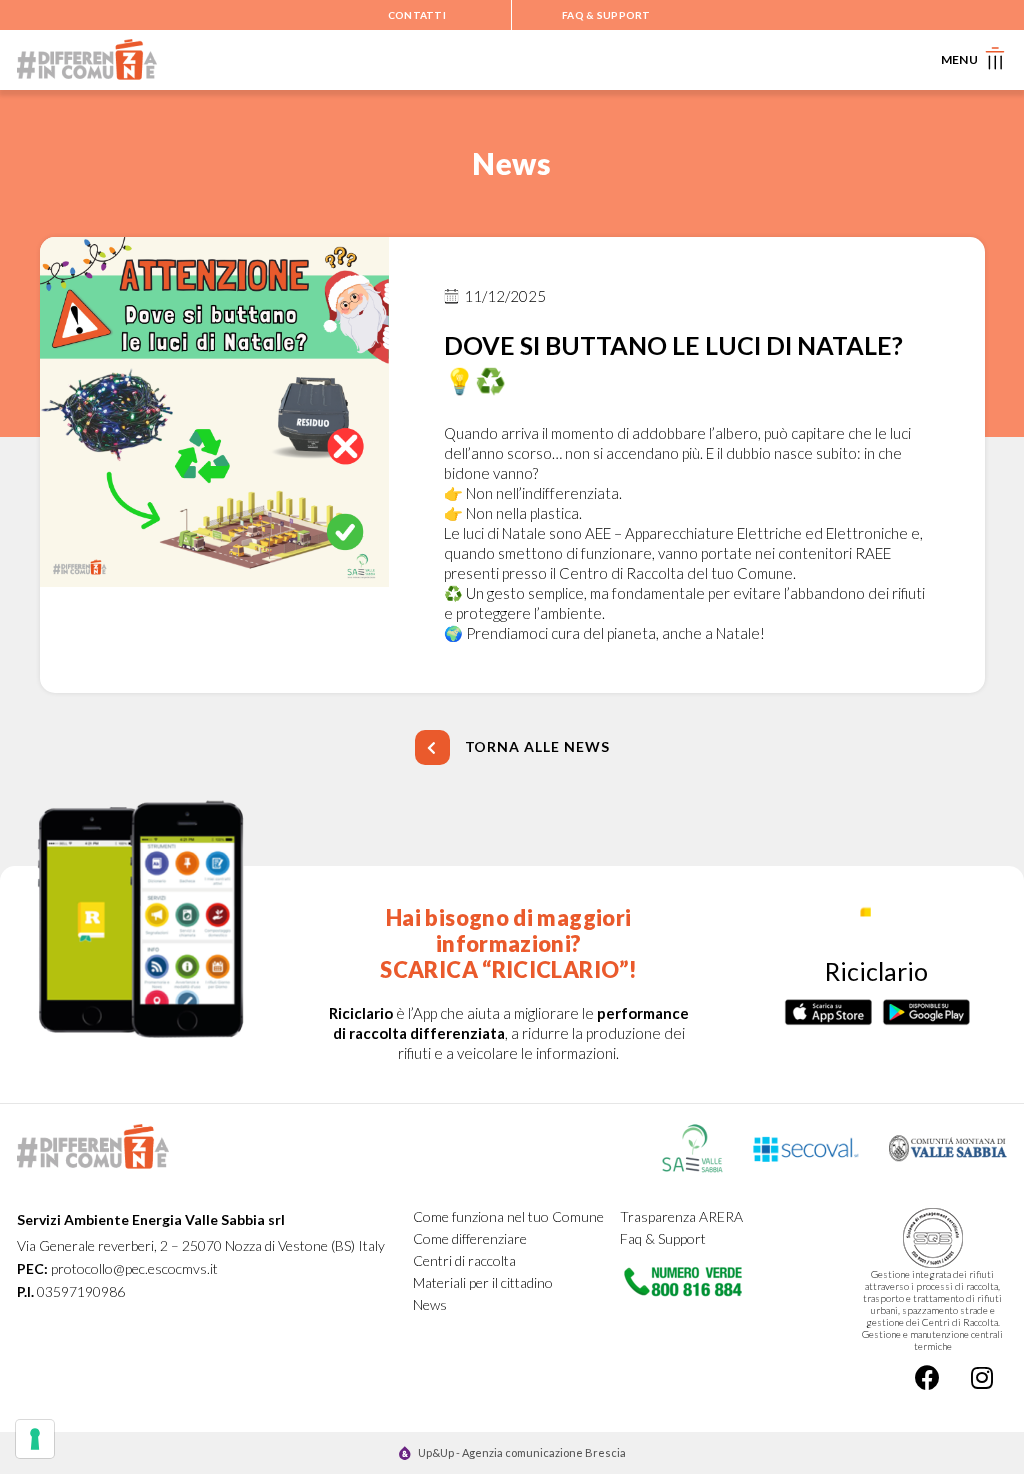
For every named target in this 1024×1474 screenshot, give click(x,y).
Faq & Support (663, 1238)
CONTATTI (417, 15)
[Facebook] (927, 1377)
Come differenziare (470, 1238)
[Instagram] (982, 1377)
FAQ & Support (606, 15)
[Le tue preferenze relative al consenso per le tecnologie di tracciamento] (35, 1439)
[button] (512, 747)
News (430, 1304)
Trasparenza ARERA (681, 1216)
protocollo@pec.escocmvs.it (134, 1268)
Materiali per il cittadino (483, 1282)
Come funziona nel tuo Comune (508, 1216)
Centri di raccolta (464, 1260)
